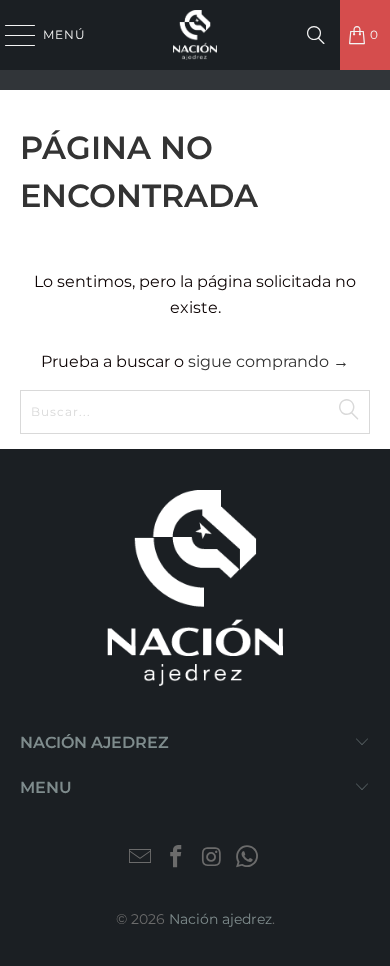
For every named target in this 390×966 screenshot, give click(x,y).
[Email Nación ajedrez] (141, 858)
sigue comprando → (268, 361)
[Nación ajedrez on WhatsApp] (248, 858)
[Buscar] (316, 35)
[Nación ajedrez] (195, 35)
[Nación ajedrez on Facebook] (176, 858)
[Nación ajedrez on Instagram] (212, 858)
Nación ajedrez (220, 919)
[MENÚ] (11, 35)
